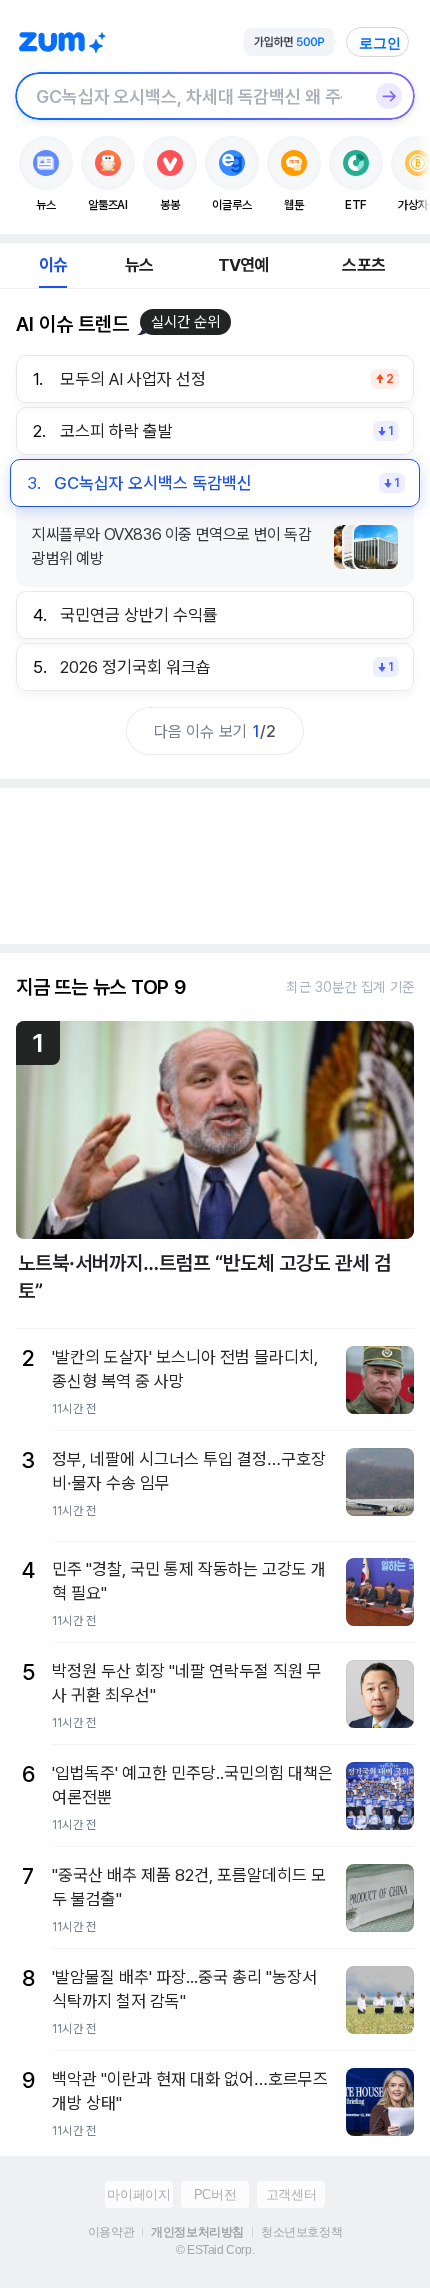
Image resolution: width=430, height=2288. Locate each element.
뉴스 (139, 265)
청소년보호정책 (301, 2232)
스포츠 (363, 265)
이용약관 (111, 2232)
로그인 (380, 43)
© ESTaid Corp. (215, 2250)
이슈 (53, 265)
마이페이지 (138, 2194)
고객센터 (291, 2194)
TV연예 (243, 265)
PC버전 (215, 2194)
